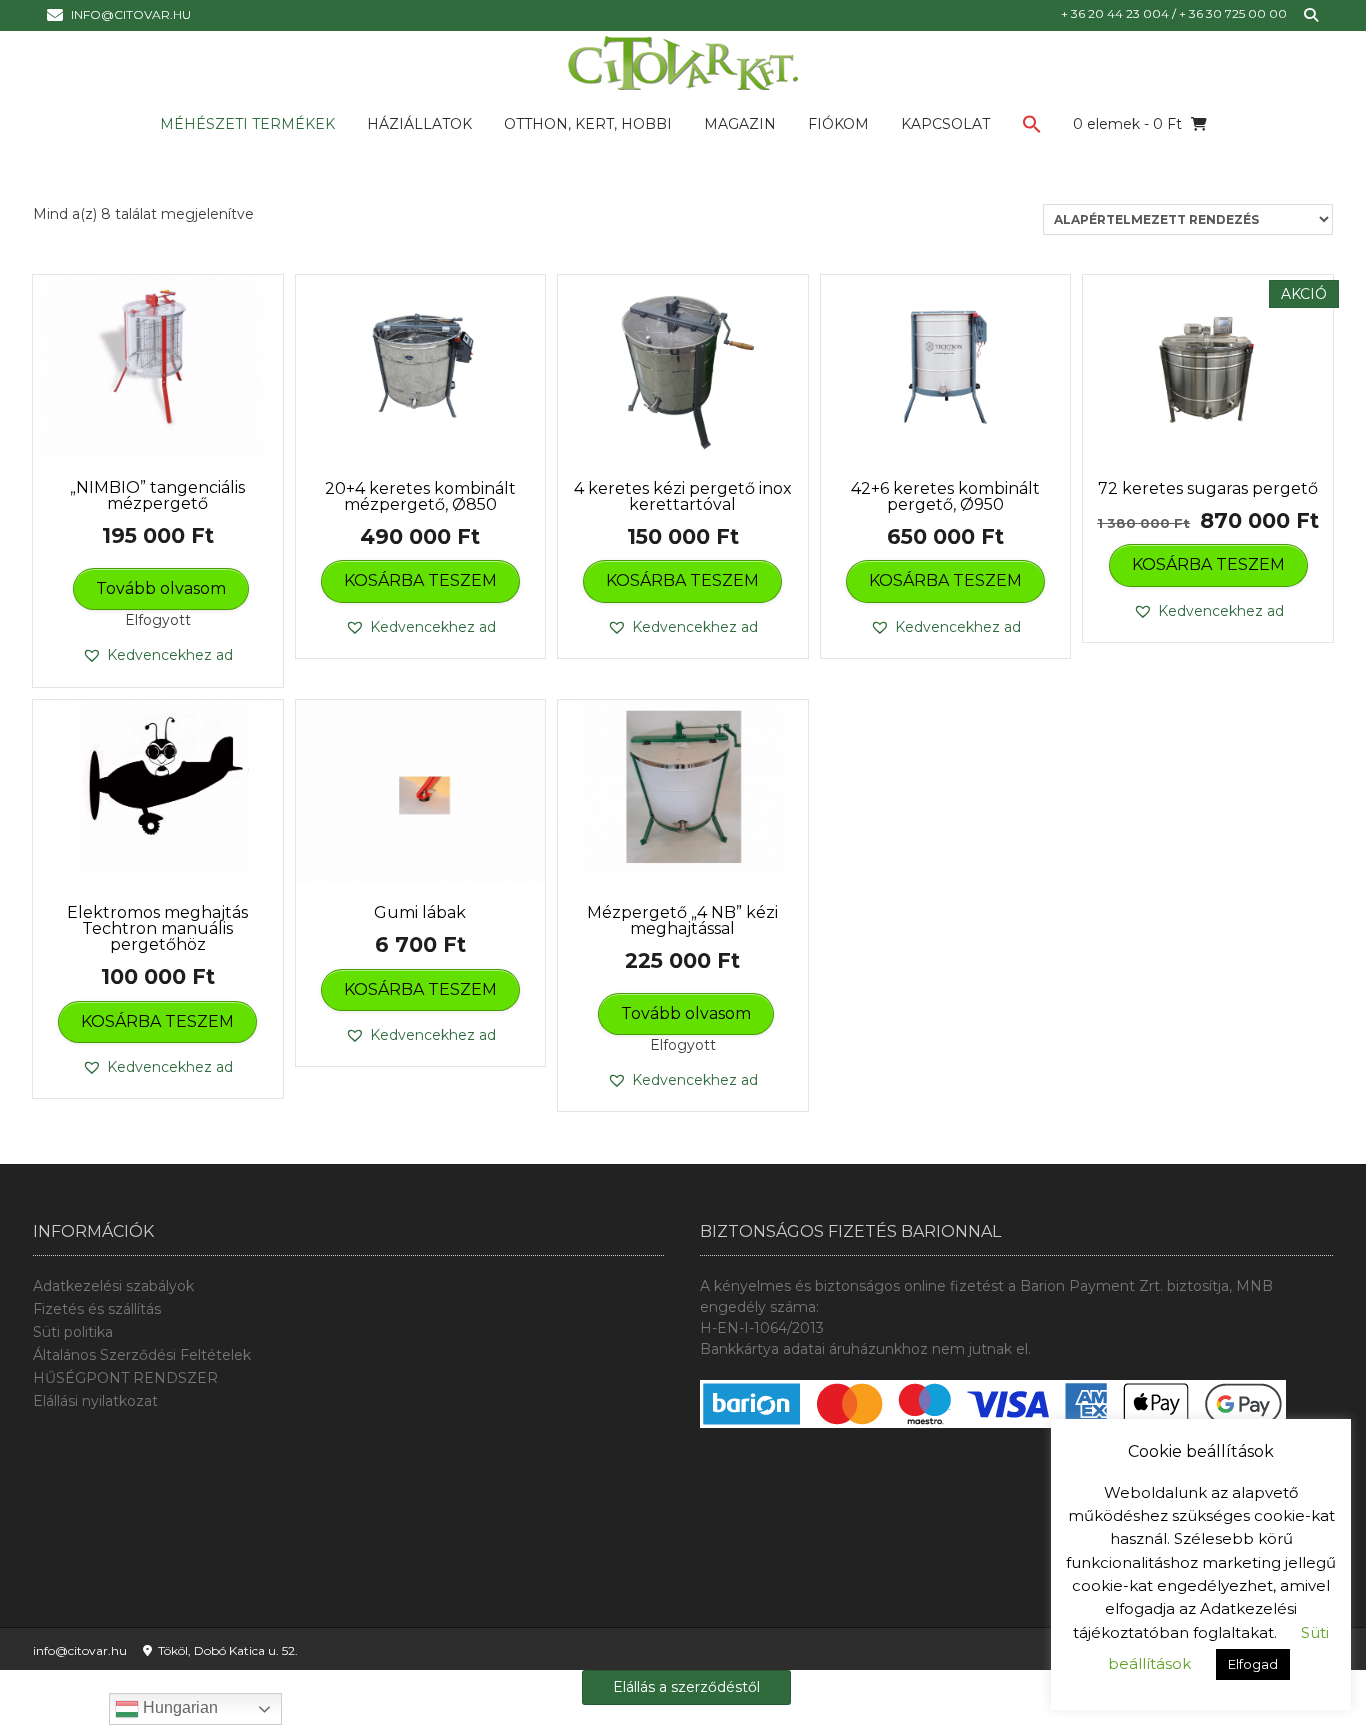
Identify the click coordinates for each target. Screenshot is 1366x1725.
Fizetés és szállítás (97, 1309)
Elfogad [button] (1253, 1664)
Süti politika (73, 1332)
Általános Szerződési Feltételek (142, 1355)
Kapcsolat (945, 124)
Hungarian (178, 1707)
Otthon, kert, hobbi (588, 124)
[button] (1032, 128)
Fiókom (838, 124)
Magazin (740, 124)
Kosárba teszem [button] (420, 580)
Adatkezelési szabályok (113, 1286)
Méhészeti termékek (247, 124)
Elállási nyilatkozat (95, 1401)
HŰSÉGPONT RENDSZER (125, 1378)
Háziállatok (419, 124)
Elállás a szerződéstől (686, 1687)
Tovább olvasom (161, 588)
